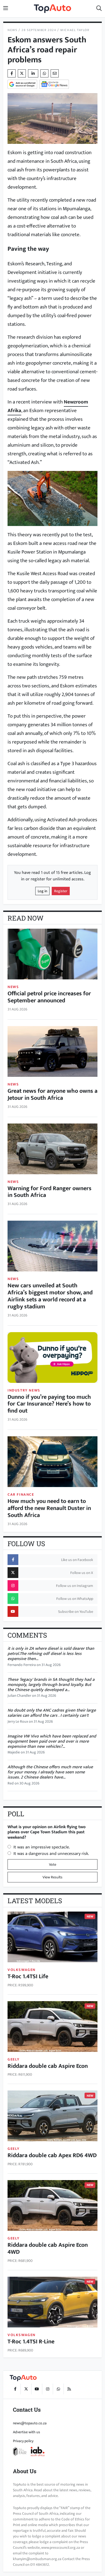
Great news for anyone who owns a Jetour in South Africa (52, 1094)
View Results (52, 1877)
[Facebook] (15, 2389)
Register (61, 891)
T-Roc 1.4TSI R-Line (31, 2342)
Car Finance (21, 1494)
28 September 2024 (39, 30)
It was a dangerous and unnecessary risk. (51, 1854)
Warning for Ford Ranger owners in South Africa (50, 1192)
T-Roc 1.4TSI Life (28, 1976)
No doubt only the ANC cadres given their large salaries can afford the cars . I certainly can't (52, 1713)
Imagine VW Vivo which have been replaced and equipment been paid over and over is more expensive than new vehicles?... (52, 1741)
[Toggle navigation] (6, 9)
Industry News (24, 1390)
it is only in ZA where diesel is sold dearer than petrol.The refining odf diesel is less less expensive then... (51, 1654)
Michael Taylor (75, 30)
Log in (42, 891)
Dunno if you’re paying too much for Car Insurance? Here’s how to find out (49, 1404)
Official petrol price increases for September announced (49, 997)
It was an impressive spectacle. (42, 1847)
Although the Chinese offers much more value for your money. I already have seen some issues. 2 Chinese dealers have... (50, 1772)
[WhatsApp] (58, 2389)
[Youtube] (37, 2389)
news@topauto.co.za (30, 2423)
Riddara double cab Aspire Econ (48, 2066)
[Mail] (55, 73)
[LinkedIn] (33, 73)
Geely (14, 2059)
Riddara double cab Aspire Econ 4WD (48, 2249)
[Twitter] (22, 73)
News (12, 30)
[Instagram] (47, 2389)
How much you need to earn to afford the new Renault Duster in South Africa (49, 1508)
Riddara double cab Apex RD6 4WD (52, 2155)
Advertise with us (27, 2432)
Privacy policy (23, 2441)
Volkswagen (22, 1970)
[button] (99, 9)
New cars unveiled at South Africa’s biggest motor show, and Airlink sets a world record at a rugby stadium (50, 1296)
